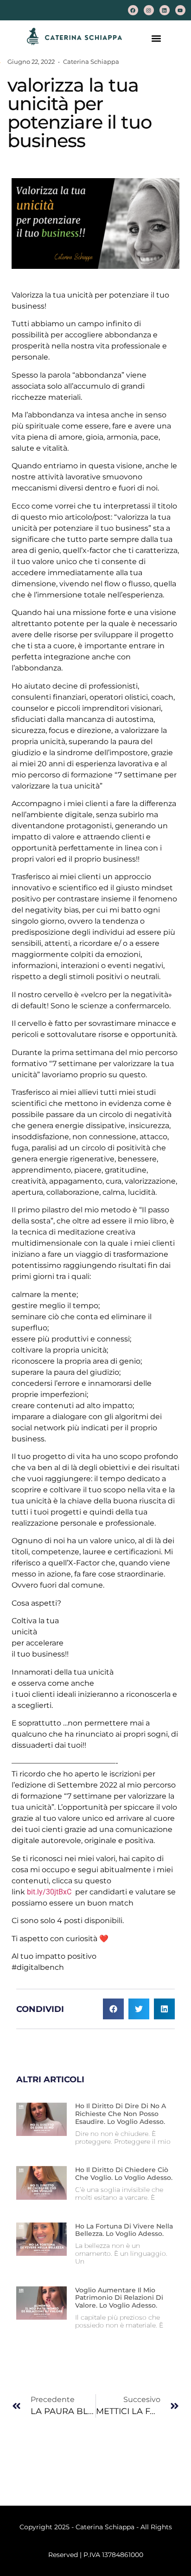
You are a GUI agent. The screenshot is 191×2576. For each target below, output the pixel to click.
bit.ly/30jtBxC (49, 1892)
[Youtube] (180, 10)
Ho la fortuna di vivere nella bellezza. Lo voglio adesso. (124, 2230)
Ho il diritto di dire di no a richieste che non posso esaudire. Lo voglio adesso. (121, 2114)
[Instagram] (149, 10)
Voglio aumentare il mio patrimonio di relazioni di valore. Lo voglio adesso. (119, 2298)
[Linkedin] (165, 10)
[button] (156, 38)
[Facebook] (133, 10)
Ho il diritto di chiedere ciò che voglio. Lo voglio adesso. (124, 2174)
